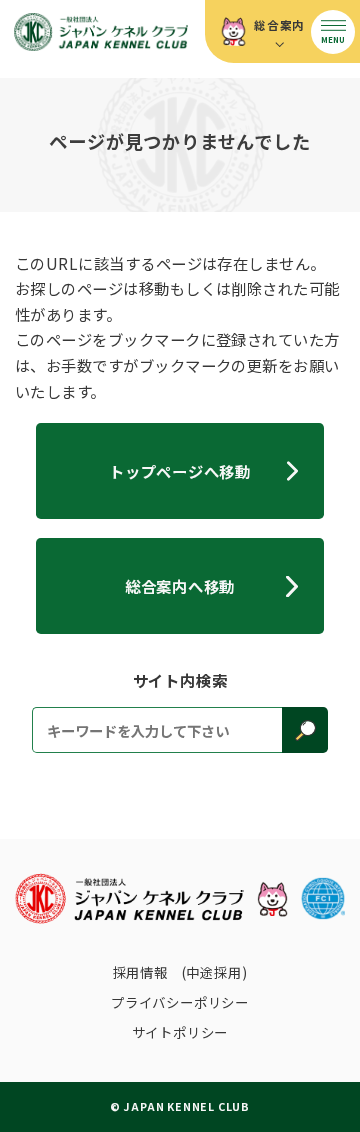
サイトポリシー (180, 1032)
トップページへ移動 (180, 471)
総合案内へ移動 (180, 586)
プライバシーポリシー (180, 1002)
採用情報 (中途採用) (180, 972)
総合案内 (279, 25)
